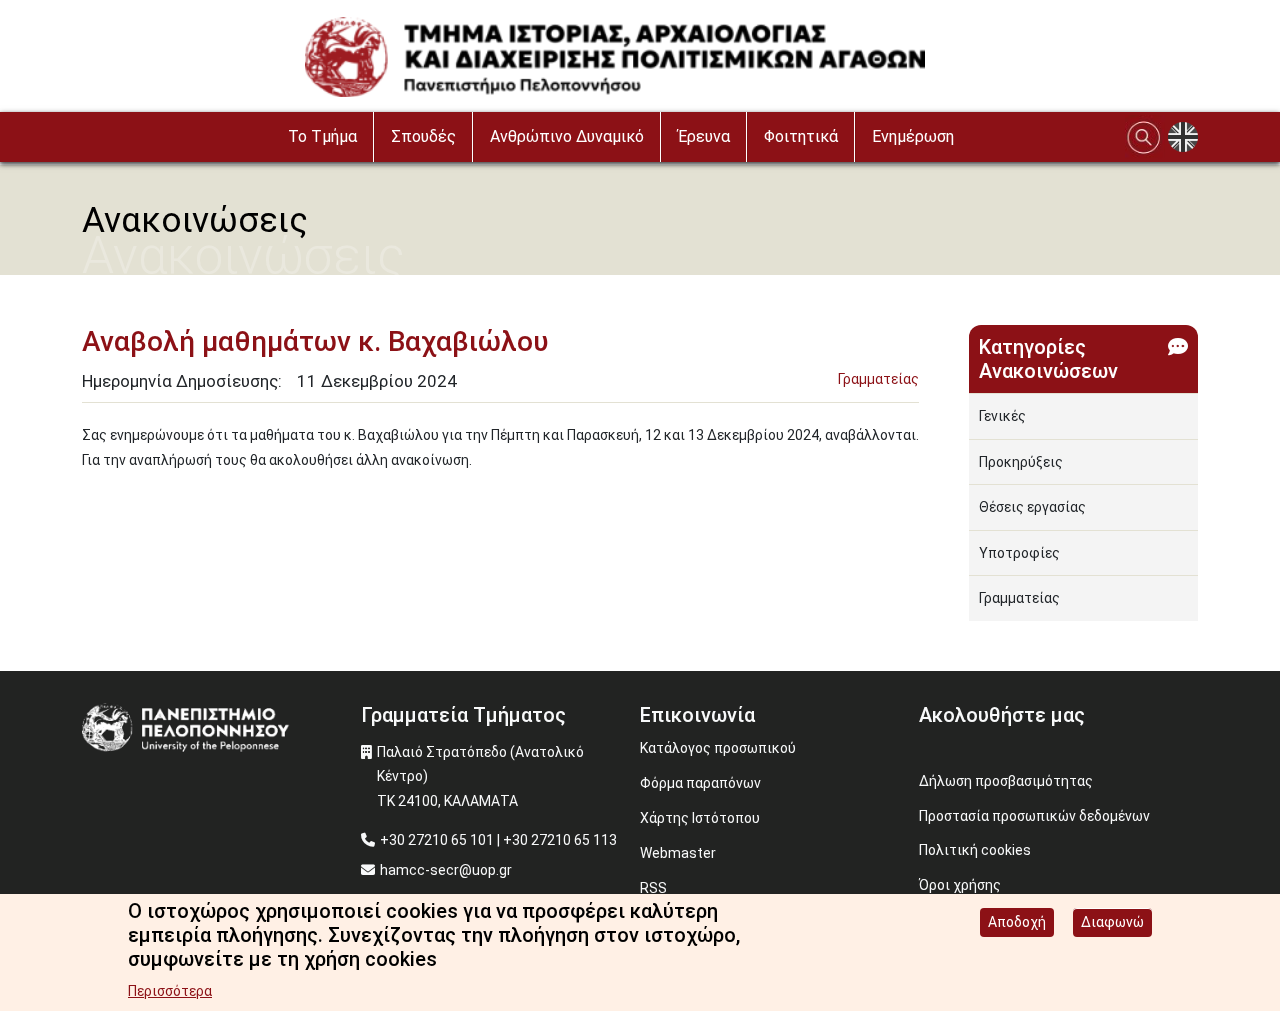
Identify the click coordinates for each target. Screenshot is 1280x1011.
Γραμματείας (878, 379)
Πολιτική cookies (975, 850)
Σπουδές (423, 136)
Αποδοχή (1017, 922)
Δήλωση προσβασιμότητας (1006, 781)
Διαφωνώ (1112, 922)
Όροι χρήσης (960, 885)
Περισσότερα (170, 991)
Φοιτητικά (801, 136)
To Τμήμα (322, 136)
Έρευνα (704, 136)
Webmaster (678, 853)
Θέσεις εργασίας (1032, 507)
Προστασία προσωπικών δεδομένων (1034, 816)
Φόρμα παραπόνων (700, 783)
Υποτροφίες (1019, 553)
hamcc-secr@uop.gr (446, 870)
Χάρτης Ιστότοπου (700, 818)
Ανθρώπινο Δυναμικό (567, 136)
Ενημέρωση (913, 136)
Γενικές (1002, 416)
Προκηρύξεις (1021, 462)
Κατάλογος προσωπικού (718, 748)
